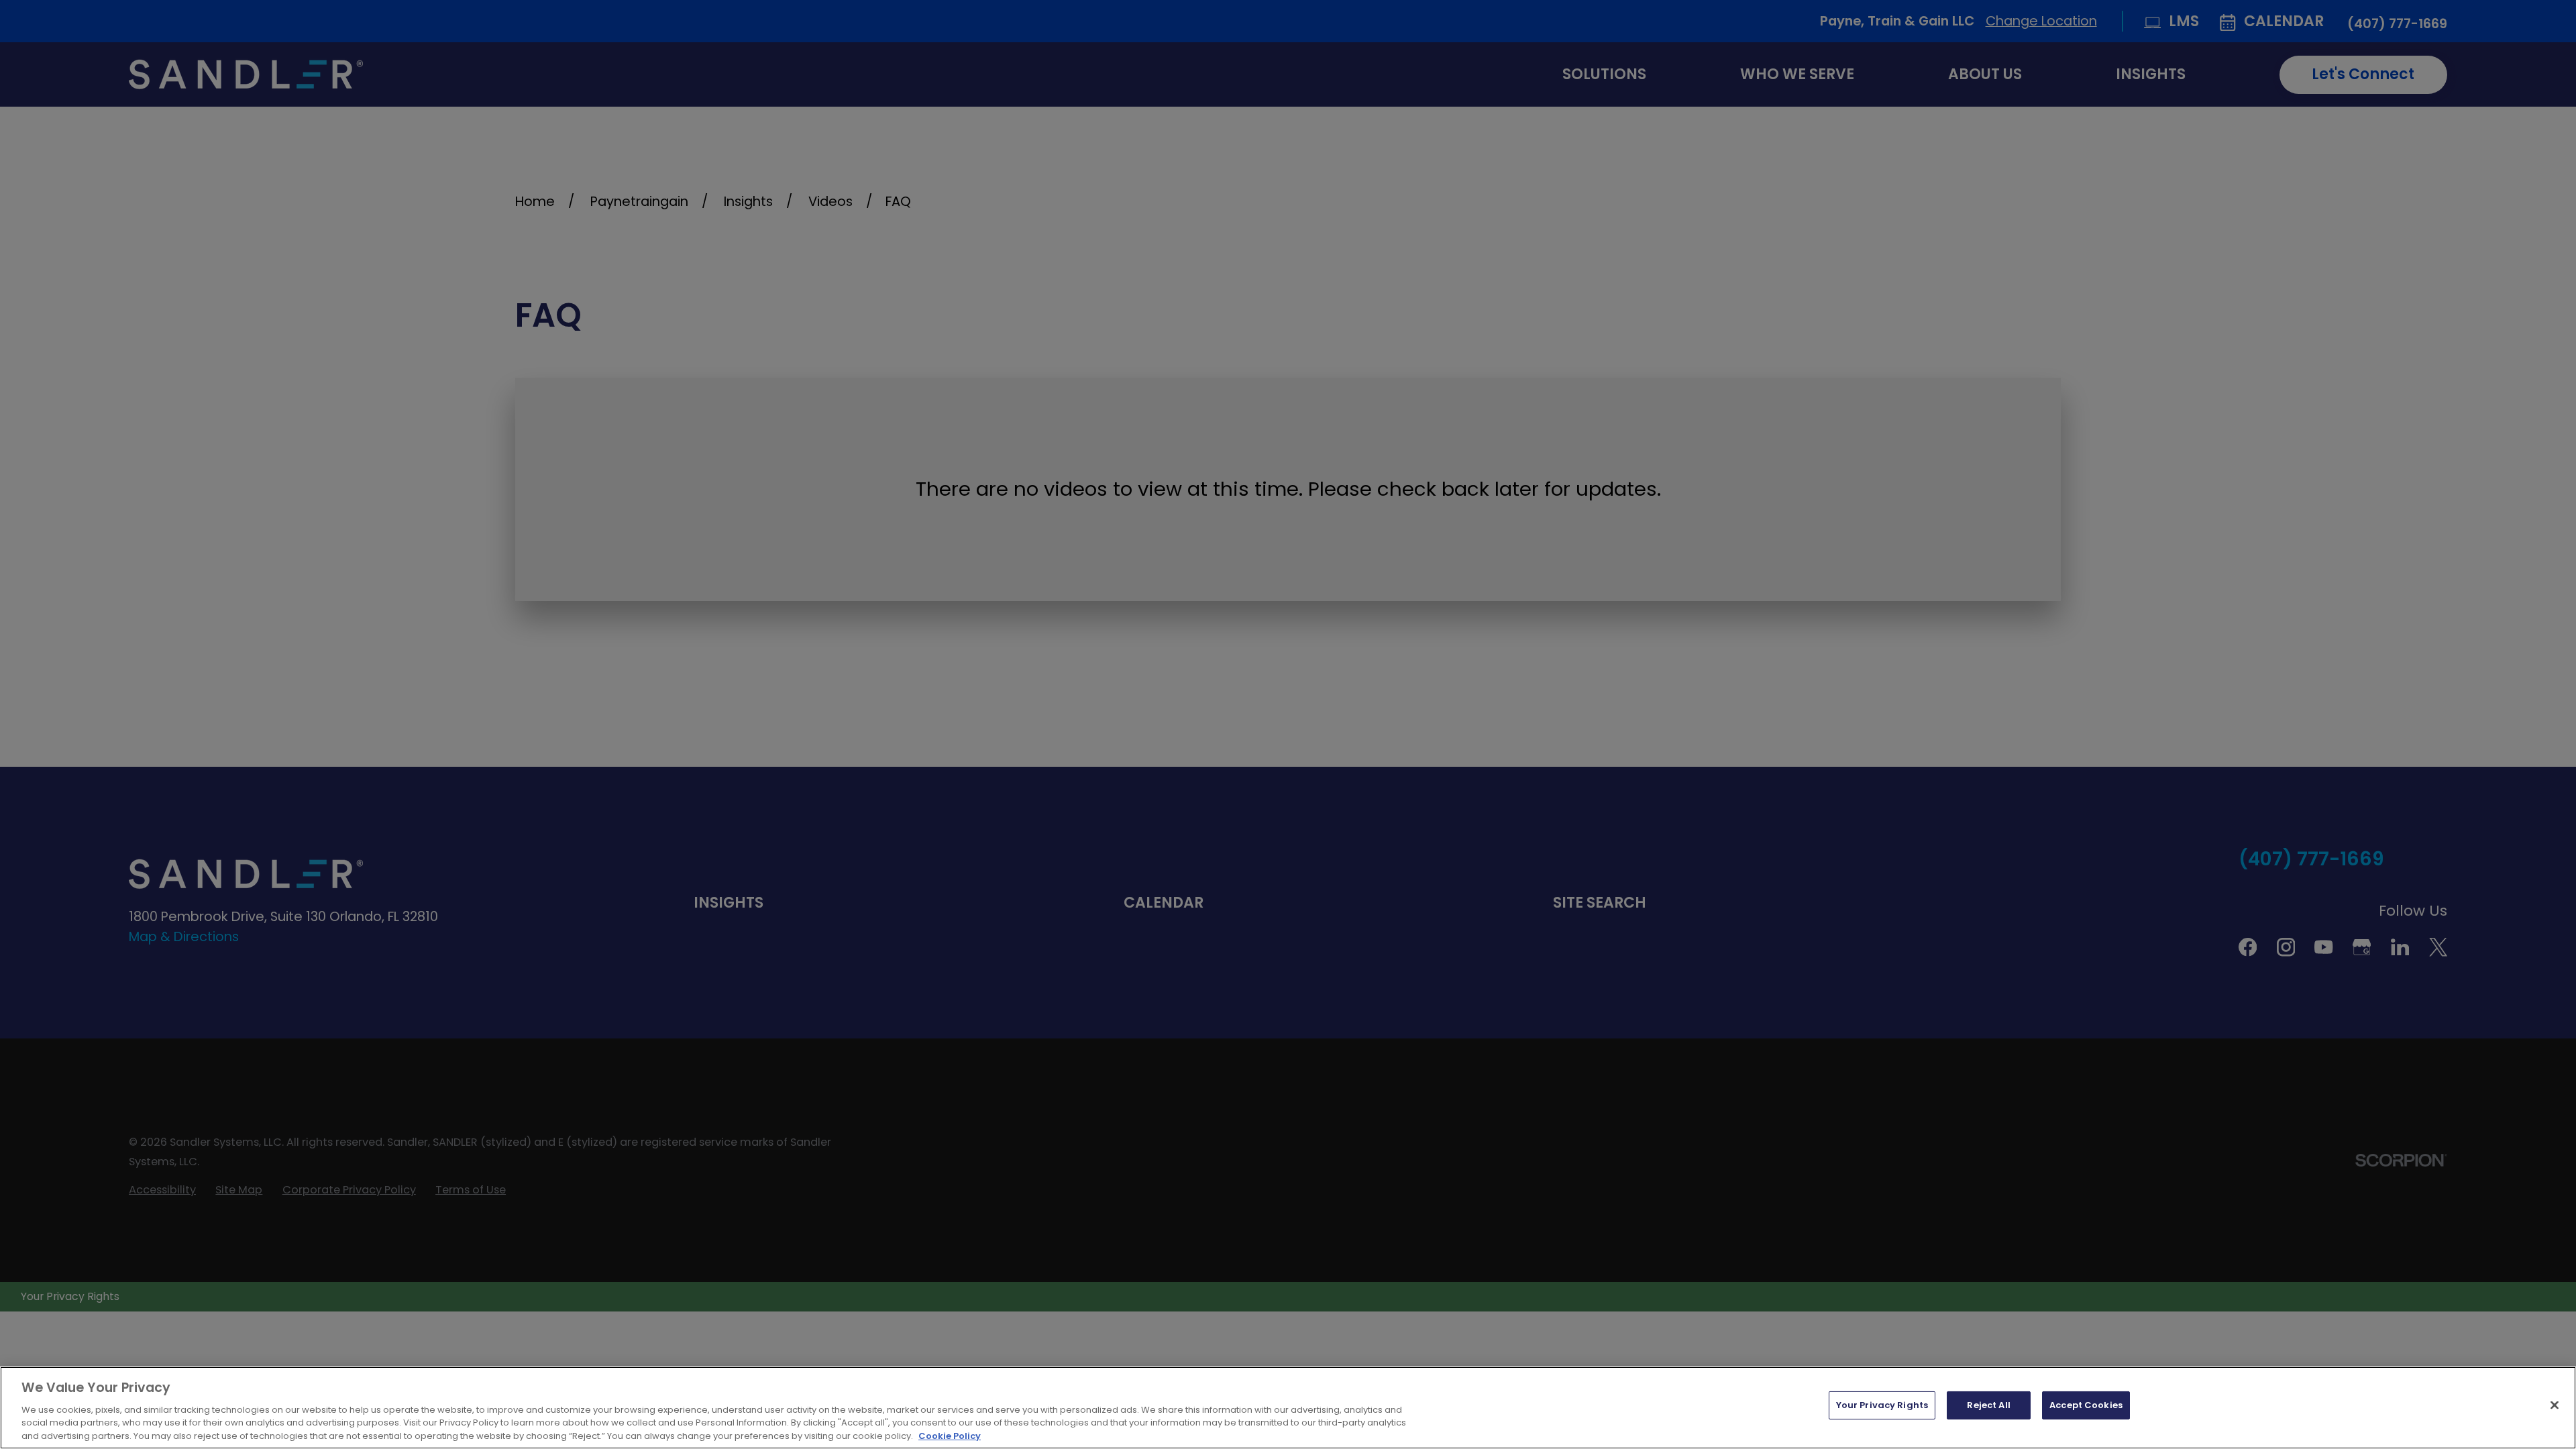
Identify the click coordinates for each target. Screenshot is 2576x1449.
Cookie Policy (950, 1435)
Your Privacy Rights (1882, 1405)
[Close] (2555, 1405)
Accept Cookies (2086, 1405)
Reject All (1988, 1405)
